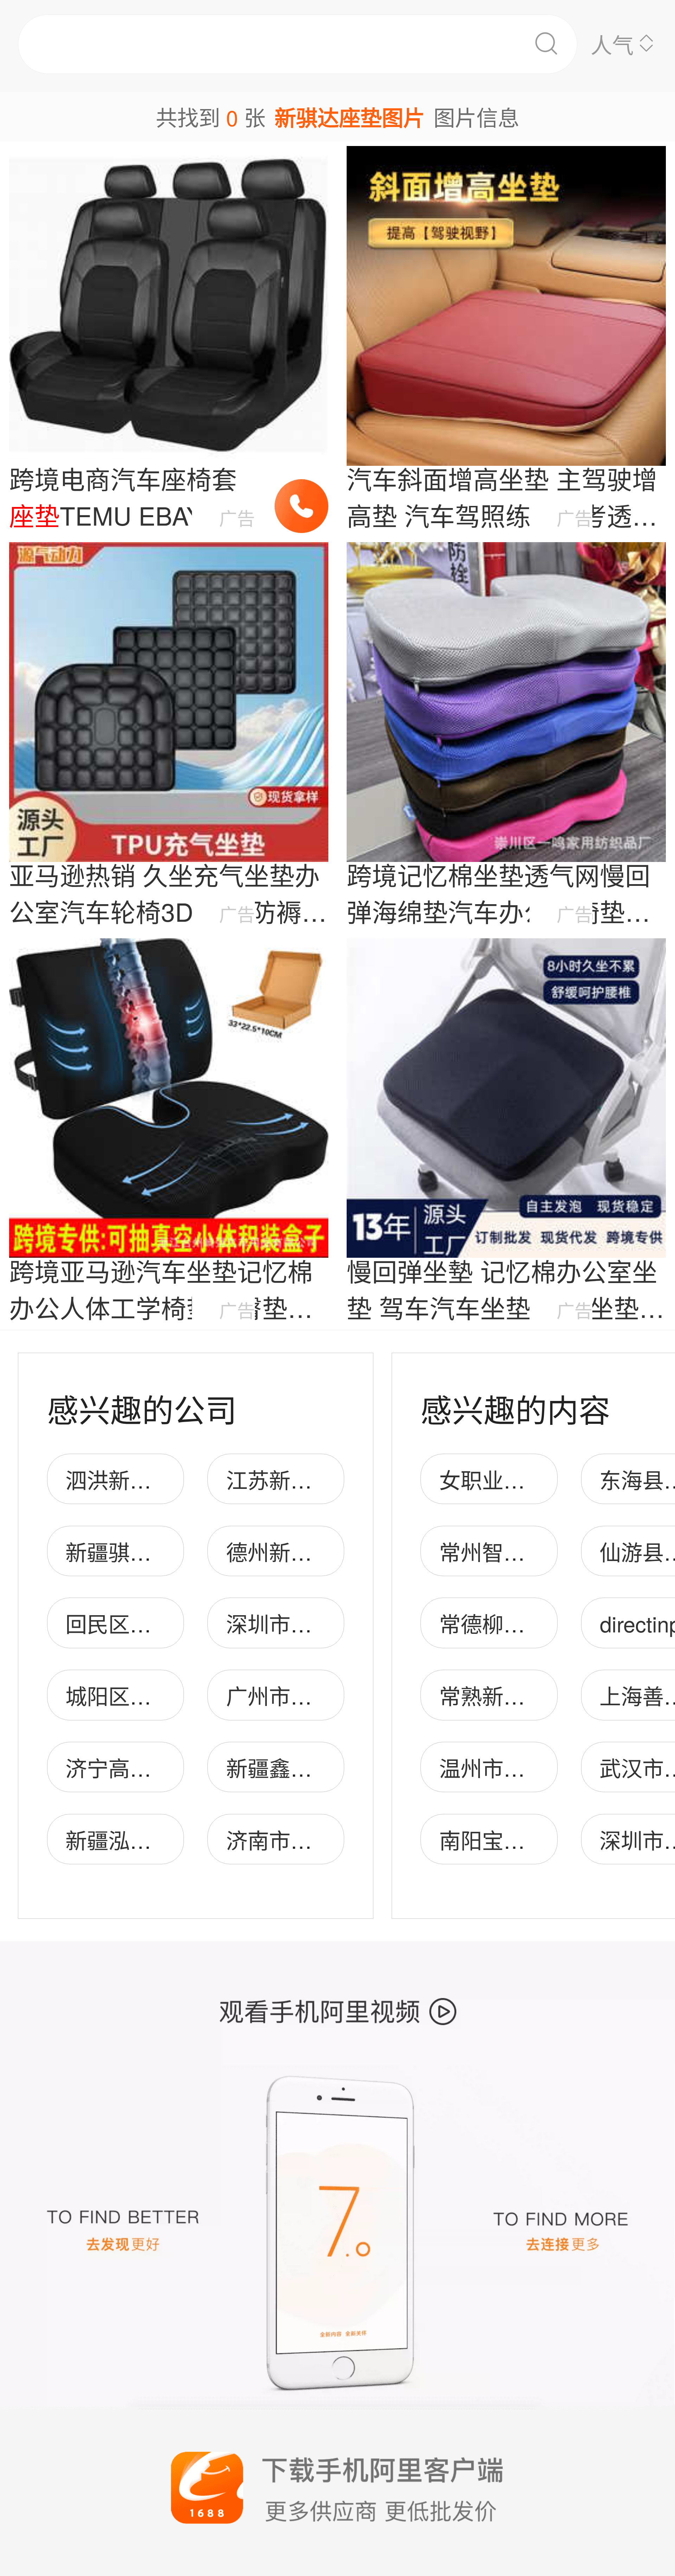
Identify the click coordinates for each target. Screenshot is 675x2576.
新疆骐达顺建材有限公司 (183, 1551)
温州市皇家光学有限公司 (557, 1767)
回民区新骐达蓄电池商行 (183, 1623)
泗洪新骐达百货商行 (162, 1479)
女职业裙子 (493, 1479)
